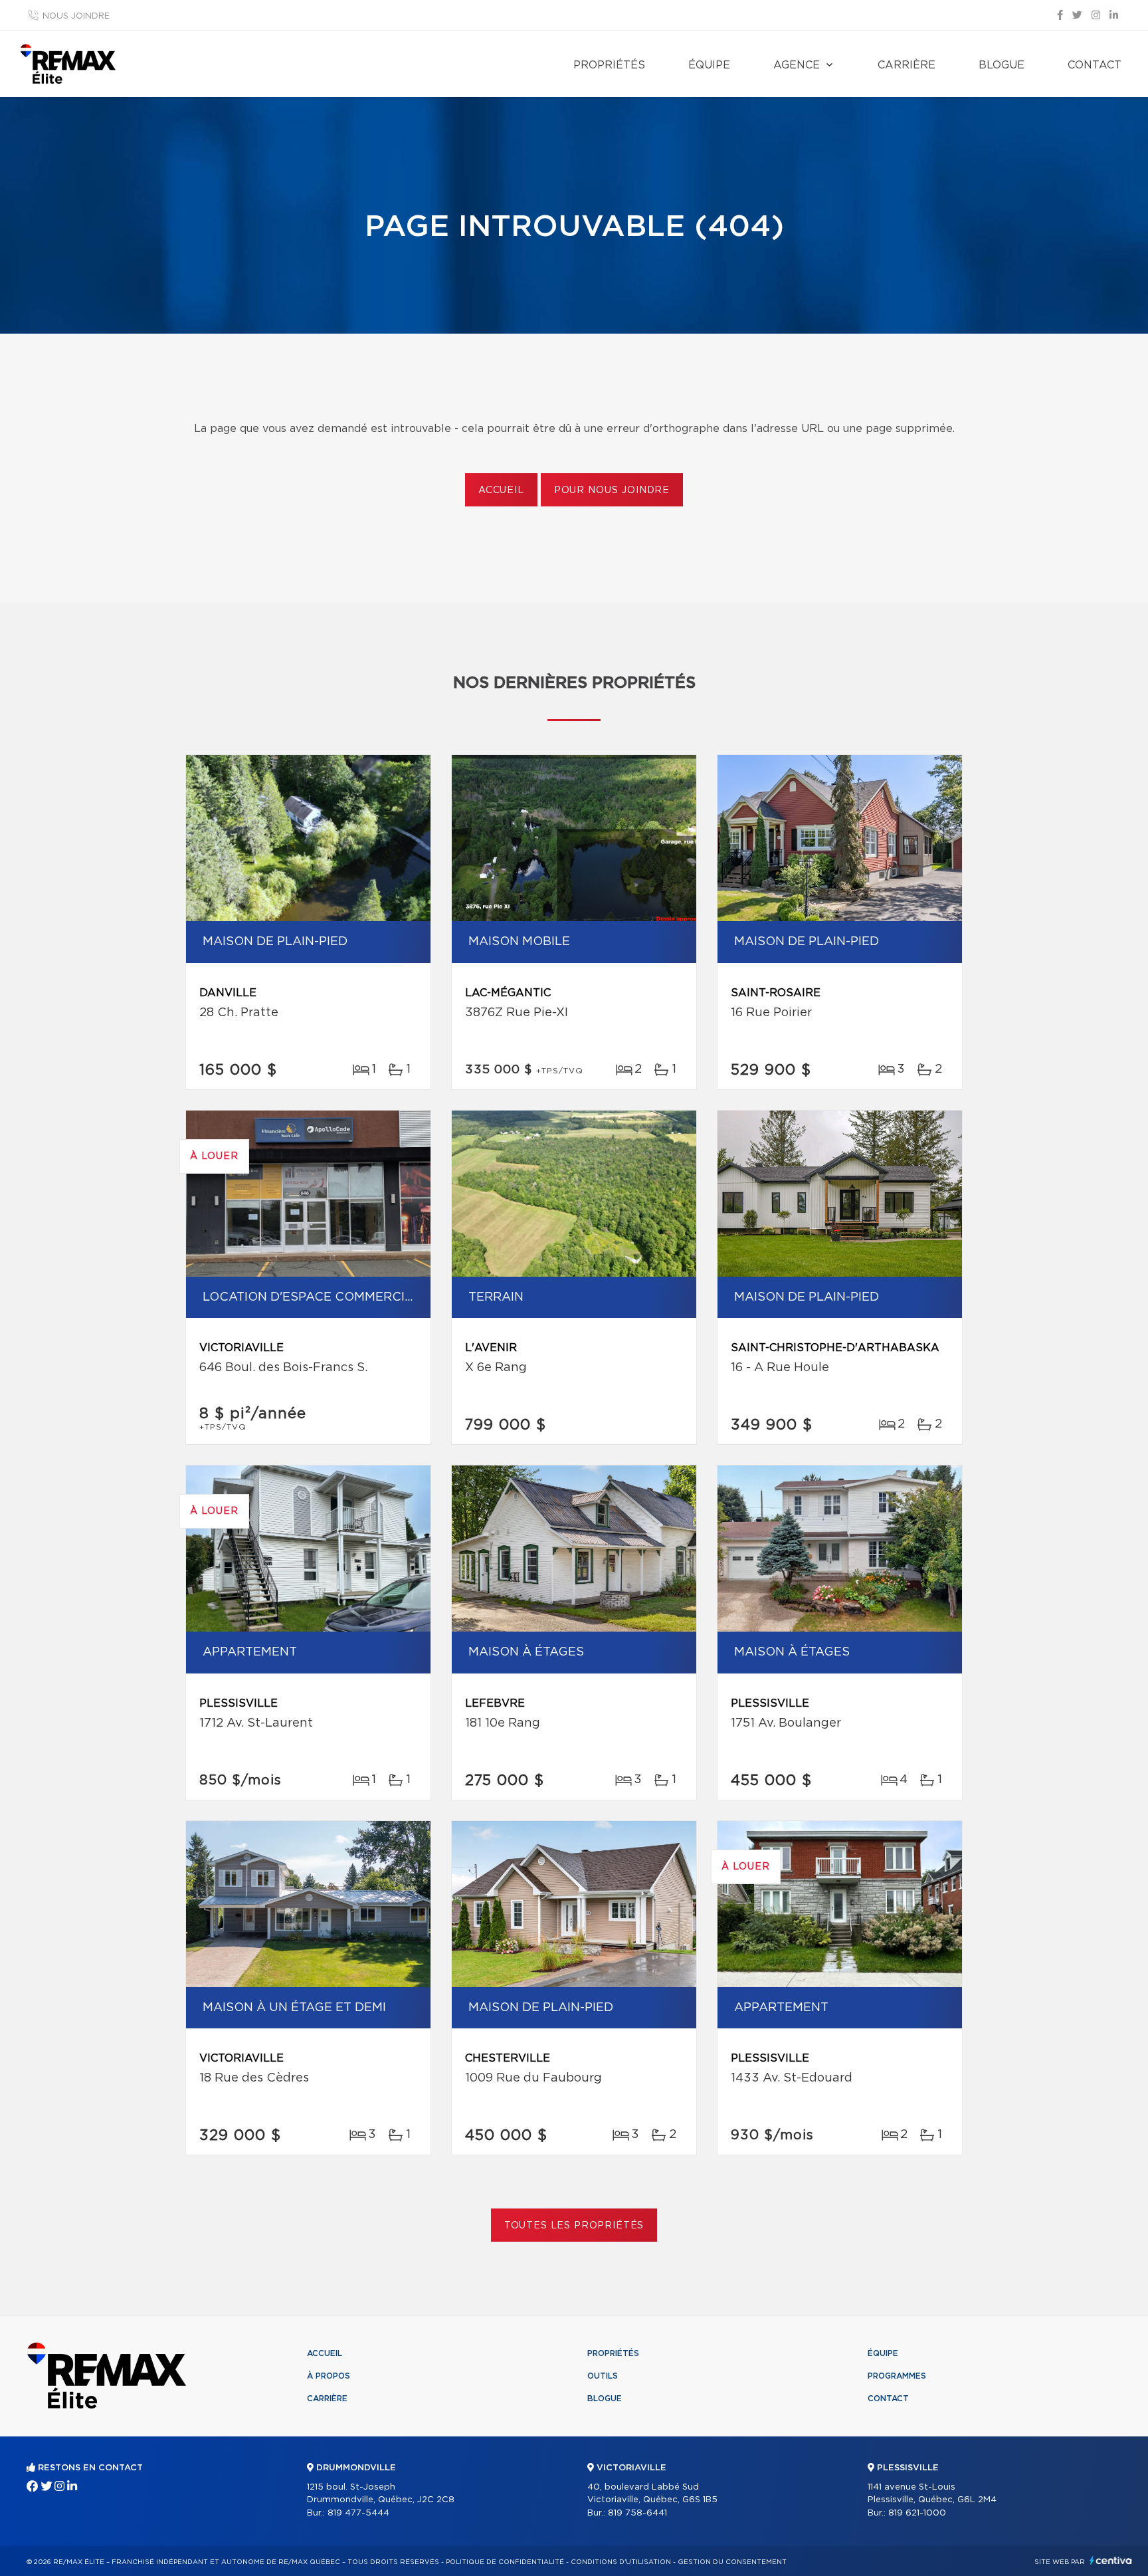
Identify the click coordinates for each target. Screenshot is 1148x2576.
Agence (797, 65)
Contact (1095, 65)
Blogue (1002, 65)
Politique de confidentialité (505, 2562)
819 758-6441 (637, 2513)
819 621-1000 (917, 2513)
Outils (603, 2376)
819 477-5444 (358, 2513)
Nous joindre (76, 16)
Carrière (907, 65)
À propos (329, 2376)
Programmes (897, 2376)
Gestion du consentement (732, 2562)
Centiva (1111, 2560)
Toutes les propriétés (574, 2226)
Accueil (501, 490)
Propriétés (609, 65)
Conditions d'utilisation (621, 2562)
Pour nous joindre (612, 490)
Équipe (709, 65)
